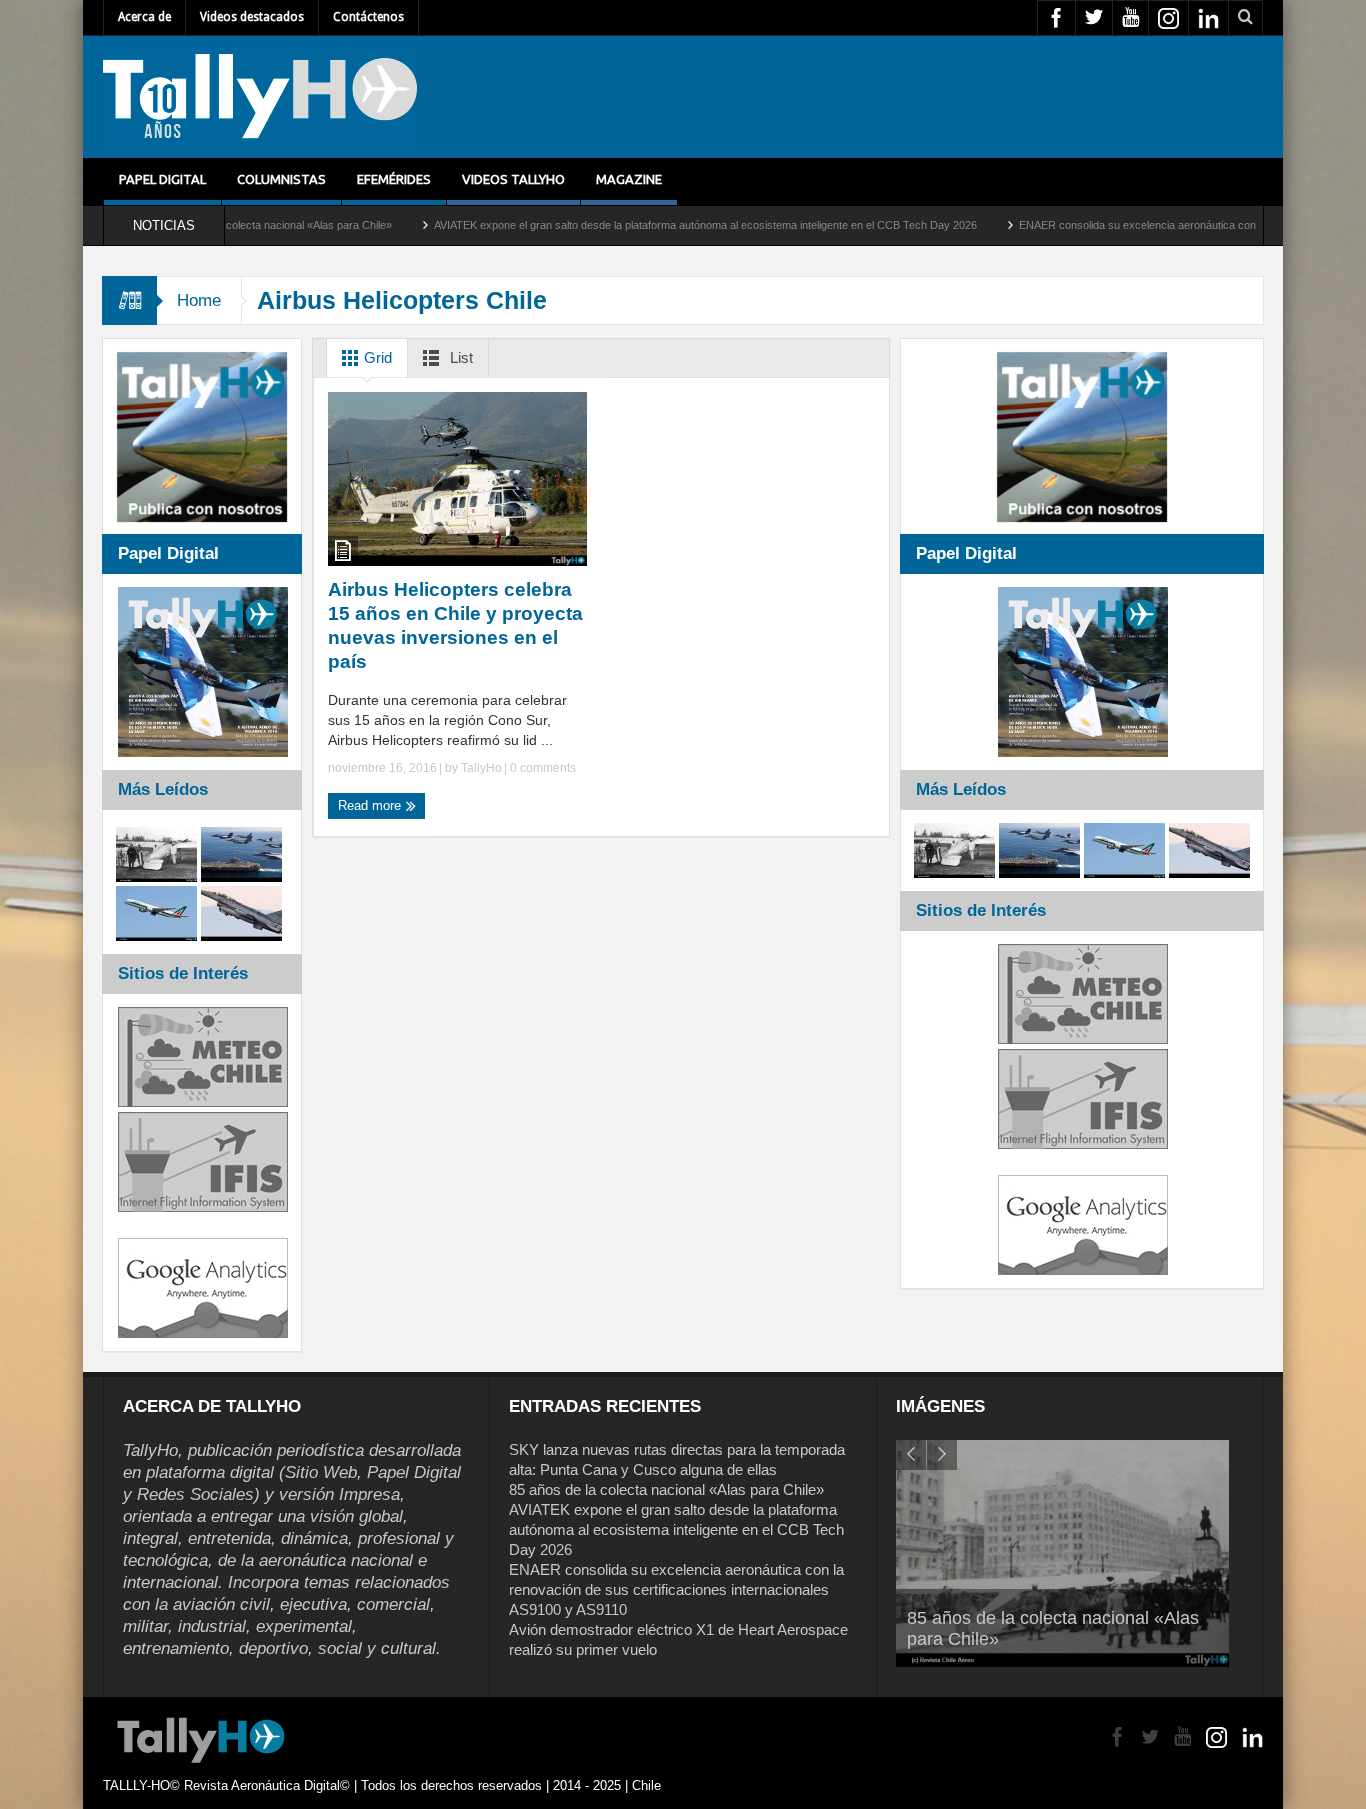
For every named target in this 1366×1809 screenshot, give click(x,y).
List (459, 357)
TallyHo (481, 768)
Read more (371, 805)
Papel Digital (162, 179)
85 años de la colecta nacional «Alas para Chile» (666, 1489)
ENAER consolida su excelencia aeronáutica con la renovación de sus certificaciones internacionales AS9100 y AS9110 (676, 1589)
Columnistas (281, 179)
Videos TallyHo (513, 179)
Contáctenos (368, 17)
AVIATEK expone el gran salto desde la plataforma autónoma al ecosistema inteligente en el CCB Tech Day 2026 (631, 225)
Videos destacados (252, 17)
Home (199, 300)
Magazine (629, 179)
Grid (376, 357)
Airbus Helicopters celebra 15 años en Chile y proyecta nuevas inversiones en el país (455, 625)
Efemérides (394, 179)
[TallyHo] (260, 97)
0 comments (541, 768)
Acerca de (144, 17)
